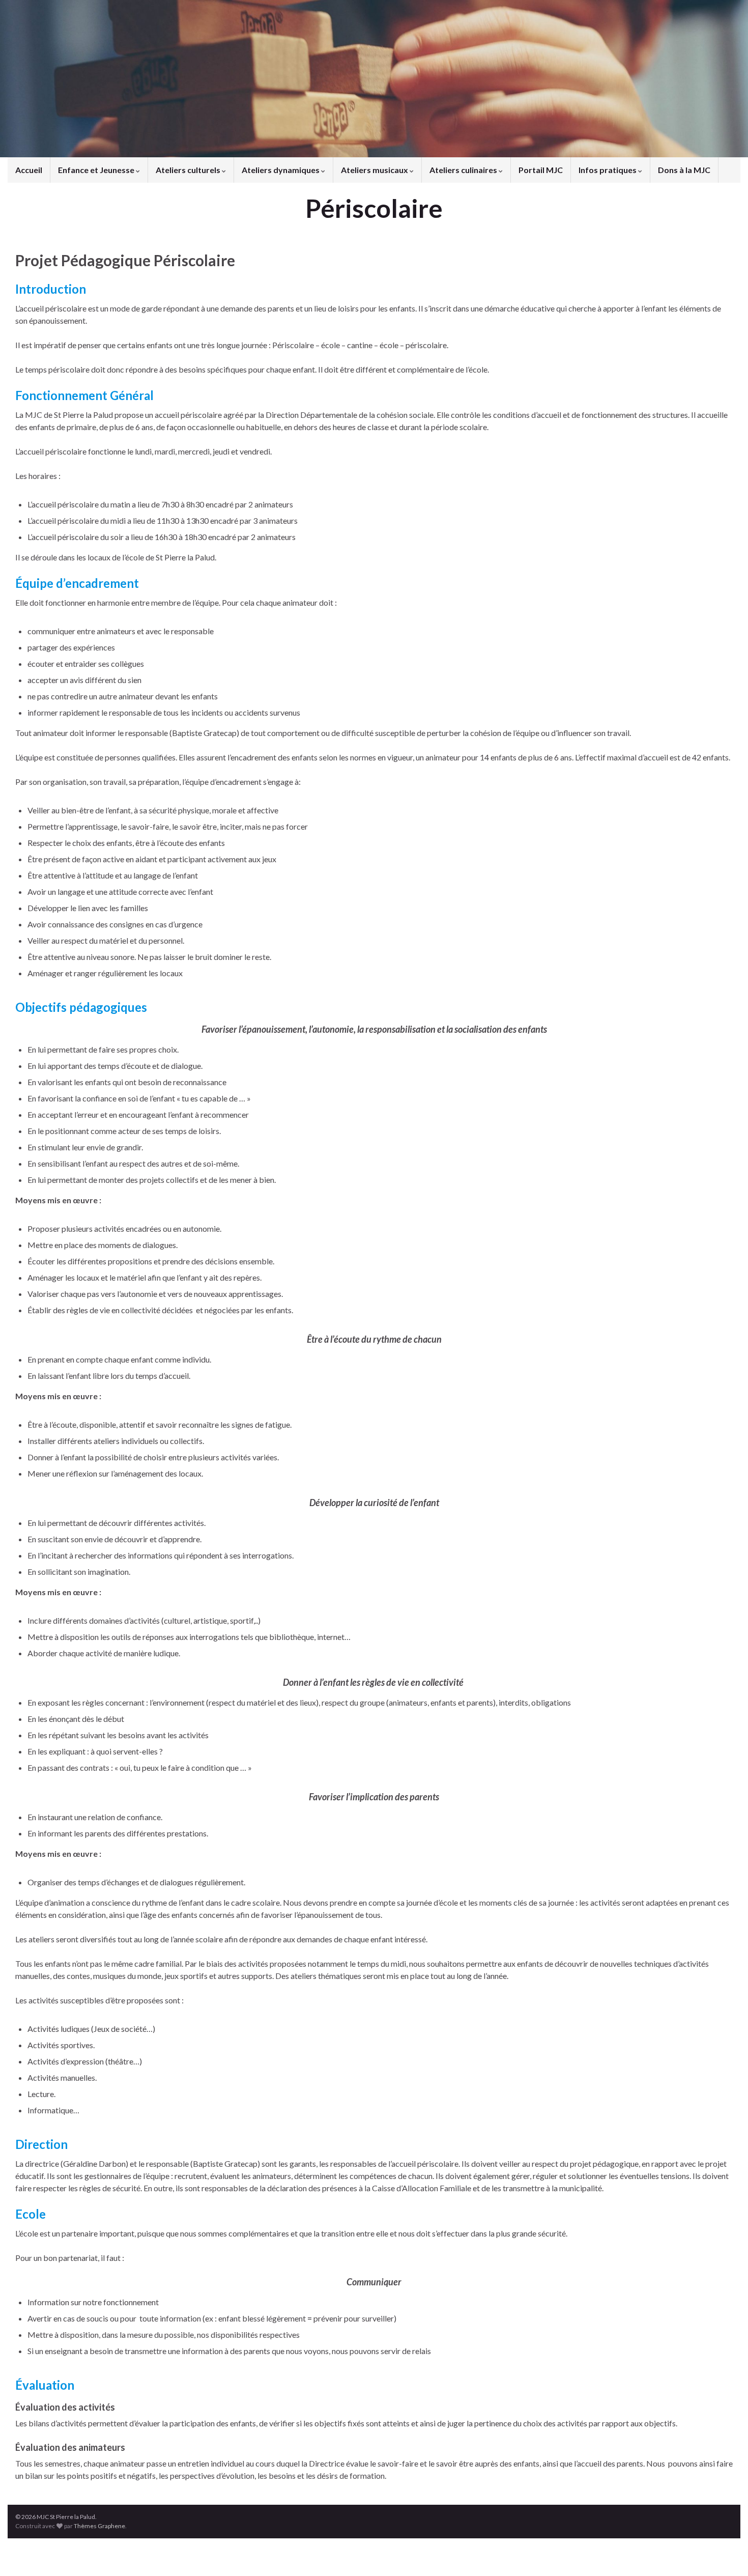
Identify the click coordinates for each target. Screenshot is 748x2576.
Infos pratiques (608, 170)
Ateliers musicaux (375, 170)
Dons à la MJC (684, 170)
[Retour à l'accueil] (374, 79)
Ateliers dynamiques (281, 170)
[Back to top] (725, 2553)
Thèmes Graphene (99, 2526)
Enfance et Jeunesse (97, 170)
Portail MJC (541, 170)
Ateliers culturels (189, 170)
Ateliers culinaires (464, 170)
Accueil (29, 170)
